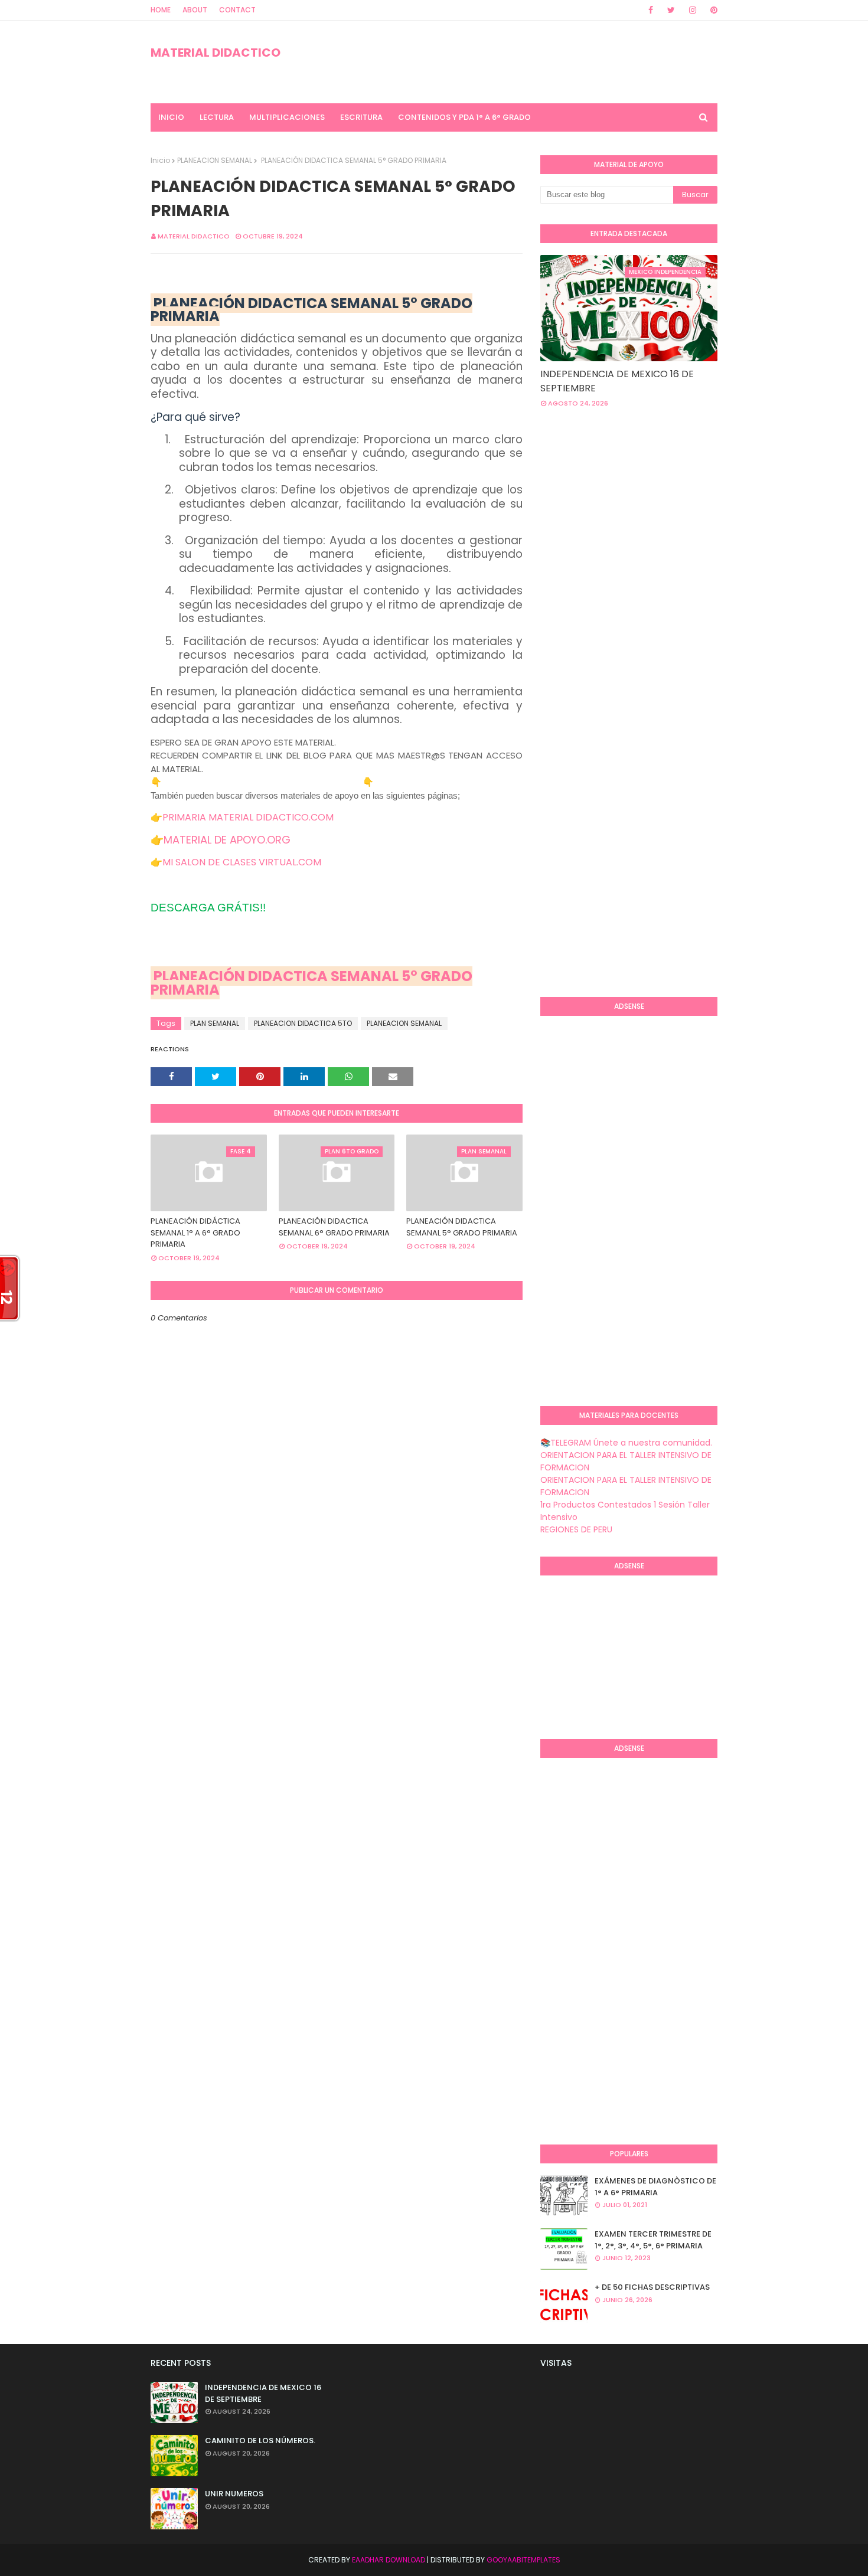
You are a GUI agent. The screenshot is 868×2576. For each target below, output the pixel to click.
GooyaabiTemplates (523, 2560)
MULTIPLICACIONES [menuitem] (287, 117)
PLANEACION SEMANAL (215, 160)
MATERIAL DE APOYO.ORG (227, 840)
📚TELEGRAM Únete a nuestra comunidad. (626, 1443)
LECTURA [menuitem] (217, 117)
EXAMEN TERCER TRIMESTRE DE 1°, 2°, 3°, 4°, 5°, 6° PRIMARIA (653, 2240)
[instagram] (693, 10)
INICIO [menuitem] (171, 117)
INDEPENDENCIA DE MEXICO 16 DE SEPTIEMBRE (617, 381)
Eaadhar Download (389, 2560)
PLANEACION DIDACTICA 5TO (303, 1023)
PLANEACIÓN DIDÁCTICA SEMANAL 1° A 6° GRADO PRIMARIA (195, 1233)
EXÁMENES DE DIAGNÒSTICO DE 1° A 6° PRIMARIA (655, 2187)
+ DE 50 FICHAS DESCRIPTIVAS (652, 2287)
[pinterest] (712, 10)
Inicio (160, 160)
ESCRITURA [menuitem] (361, 117)
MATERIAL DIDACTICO (216, 53)
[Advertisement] (704, 512)
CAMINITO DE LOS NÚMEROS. (260, 2441)
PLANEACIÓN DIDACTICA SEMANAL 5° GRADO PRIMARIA (311, 983)
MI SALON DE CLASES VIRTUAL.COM (242, 862)
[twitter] (671, 10)
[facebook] (651, 10)
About (195, 10)
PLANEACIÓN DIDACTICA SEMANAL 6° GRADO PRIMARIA (334, 1227)
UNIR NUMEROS (234, 2494)
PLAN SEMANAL (215, 1023)
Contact (237, 10)
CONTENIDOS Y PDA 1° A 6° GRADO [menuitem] (464, 117)
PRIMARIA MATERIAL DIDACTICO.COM (248, 817)
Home (161, 10)
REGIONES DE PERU (576, 1529)
